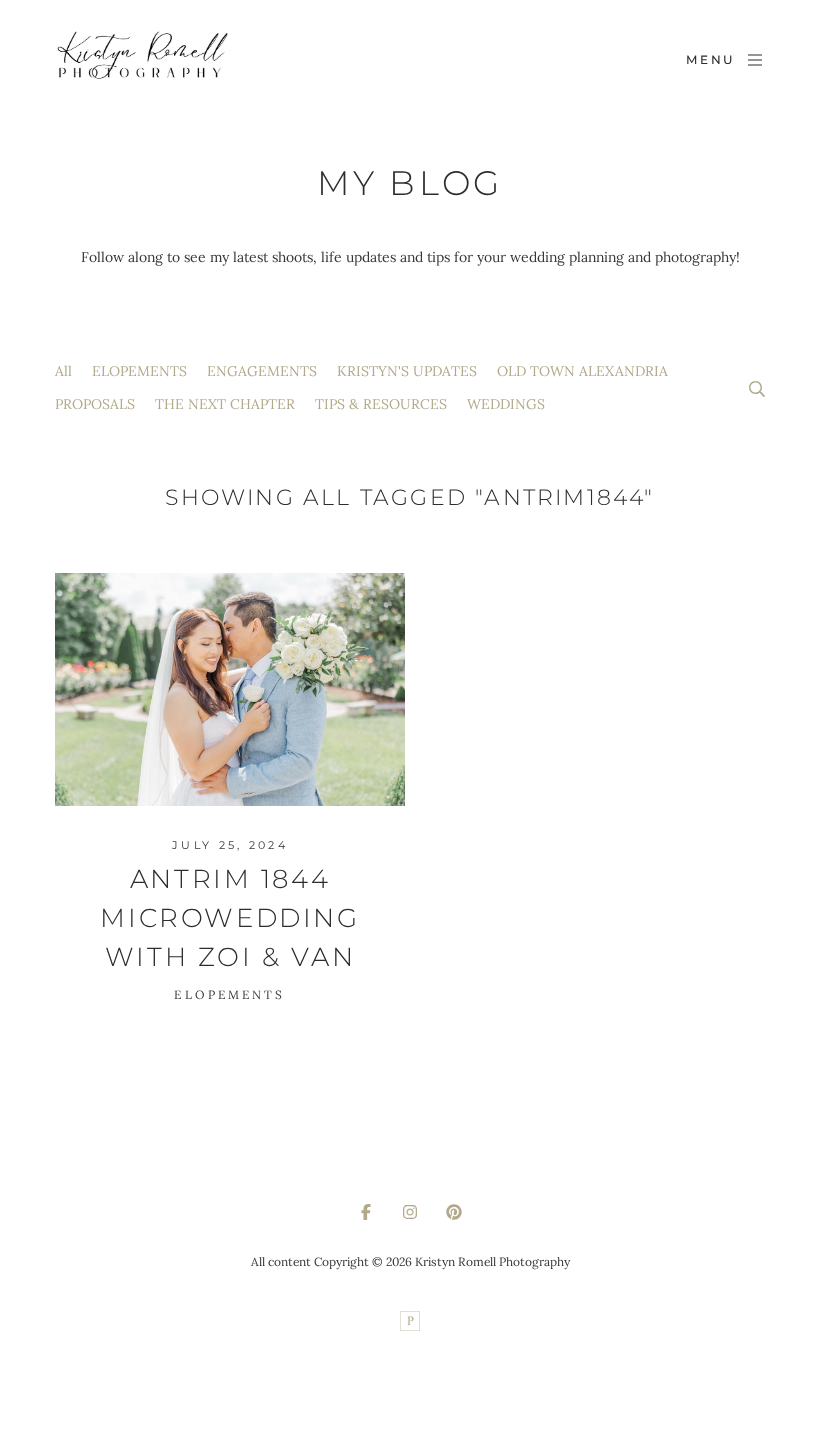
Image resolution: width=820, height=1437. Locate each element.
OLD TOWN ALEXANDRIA (582, 371)
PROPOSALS (95, 404)
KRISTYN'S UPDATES (407, 371)
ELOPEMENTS (139, 371)
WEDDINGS (506, 404)
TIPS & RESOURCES (381, 404)
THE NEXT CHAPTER (225, 404)
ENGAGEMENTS (262, 371)
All (63, 371)
